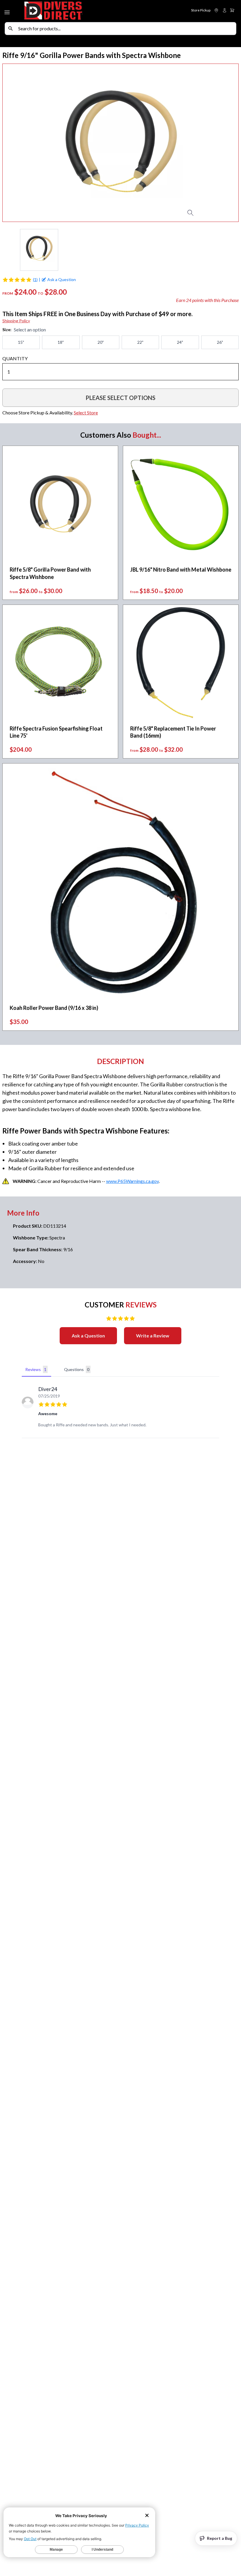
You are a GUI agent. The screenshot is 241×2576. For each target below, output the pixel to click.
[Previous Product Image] (19, 143)
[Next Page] (234, 250)
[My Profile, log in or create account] (225, 10)
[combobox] (126, 29)
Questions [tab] (77, 1369)
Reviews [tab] (36, 1369)
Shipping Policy (16, 321)
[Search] (11, 29)
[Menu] (8, 11)
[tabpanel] (120, 1409)
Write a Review (153, 1336)
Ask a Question (88, 1336)
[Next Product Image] (222, 143)
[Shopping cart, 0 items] (232, 10)
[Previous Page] (7, 250)
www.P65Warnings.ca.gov (132, 1181)
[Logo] (72, 11)
